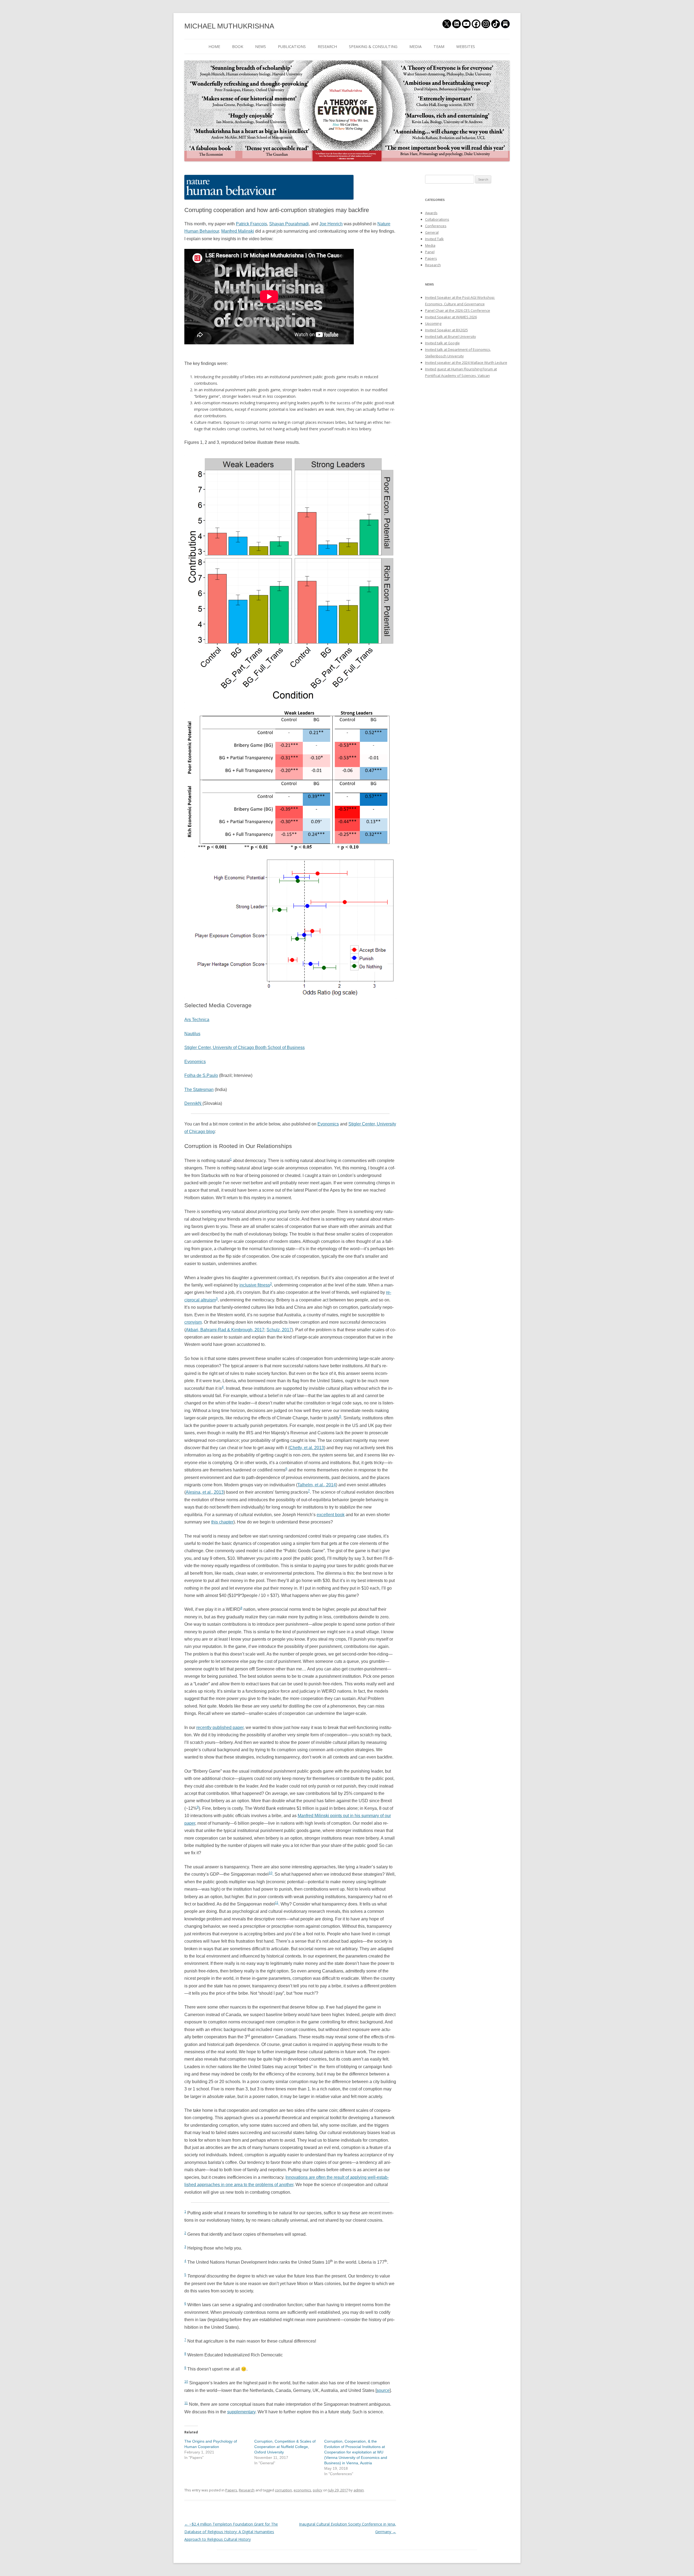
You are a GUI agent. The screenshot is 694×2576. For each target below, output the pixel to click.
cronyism (193, 1322)
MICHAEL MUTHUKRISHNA (229, 26)
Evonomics (195, 1062)
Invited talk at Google (442, 343)
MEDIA (415, 46)
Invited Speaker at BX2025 (446, 330)
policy (318, 2490)
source (383, 2390)
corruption (283, 2490)
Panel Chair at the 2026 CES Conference (458, 310)
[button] (269, 187)
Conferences (436, 226)
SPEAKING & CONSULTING (373, 46)
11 (277, 1903)
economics (302, 2490)
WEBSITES (466, 46)
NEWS (261, 46)
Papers (231, 2490)
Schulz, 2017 (279, 1330)
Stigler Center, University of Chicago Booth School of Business (245, 1048)
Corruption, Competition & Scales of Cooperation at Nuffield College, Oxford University (285, 2447)
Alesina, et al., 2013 (205, 1492)
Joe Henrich (331, 224)
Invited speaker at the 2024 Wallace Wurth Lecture (466, 362)
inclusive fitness (255, 1285)
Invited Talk (434, 239)
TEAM (439, 46)
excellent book (331, 1515)
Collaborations (437, 219)
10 (271, 1873)
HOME (214, 46)
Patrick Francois (251, 224)
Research (247, 2490)
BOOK (238, 46)
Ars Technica (197, 1020)
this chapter (222, 1522)
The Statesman (199, 1090)
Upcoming (433, 323)
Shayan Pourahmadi (289, 224)
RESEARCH (327, 46)
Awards (431, 213)
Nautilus (192, 1034)
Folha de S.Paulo (201, 1075)
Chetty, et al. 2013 (307, 1448)
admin (359, 2490)
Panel (430, 252)
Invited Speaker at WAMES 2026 (451, 317)
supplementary (241, 2412)
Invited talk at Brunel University (451, 336)
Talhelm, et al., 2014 (317, 1485)
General (432, 232)
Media (430, 245)
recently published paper (220, 1728)
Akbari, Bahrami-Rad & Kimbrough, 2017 (225, 1330)
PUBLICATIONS (292, 46)
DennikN (193, 1103)
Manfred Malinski (238, 231)
